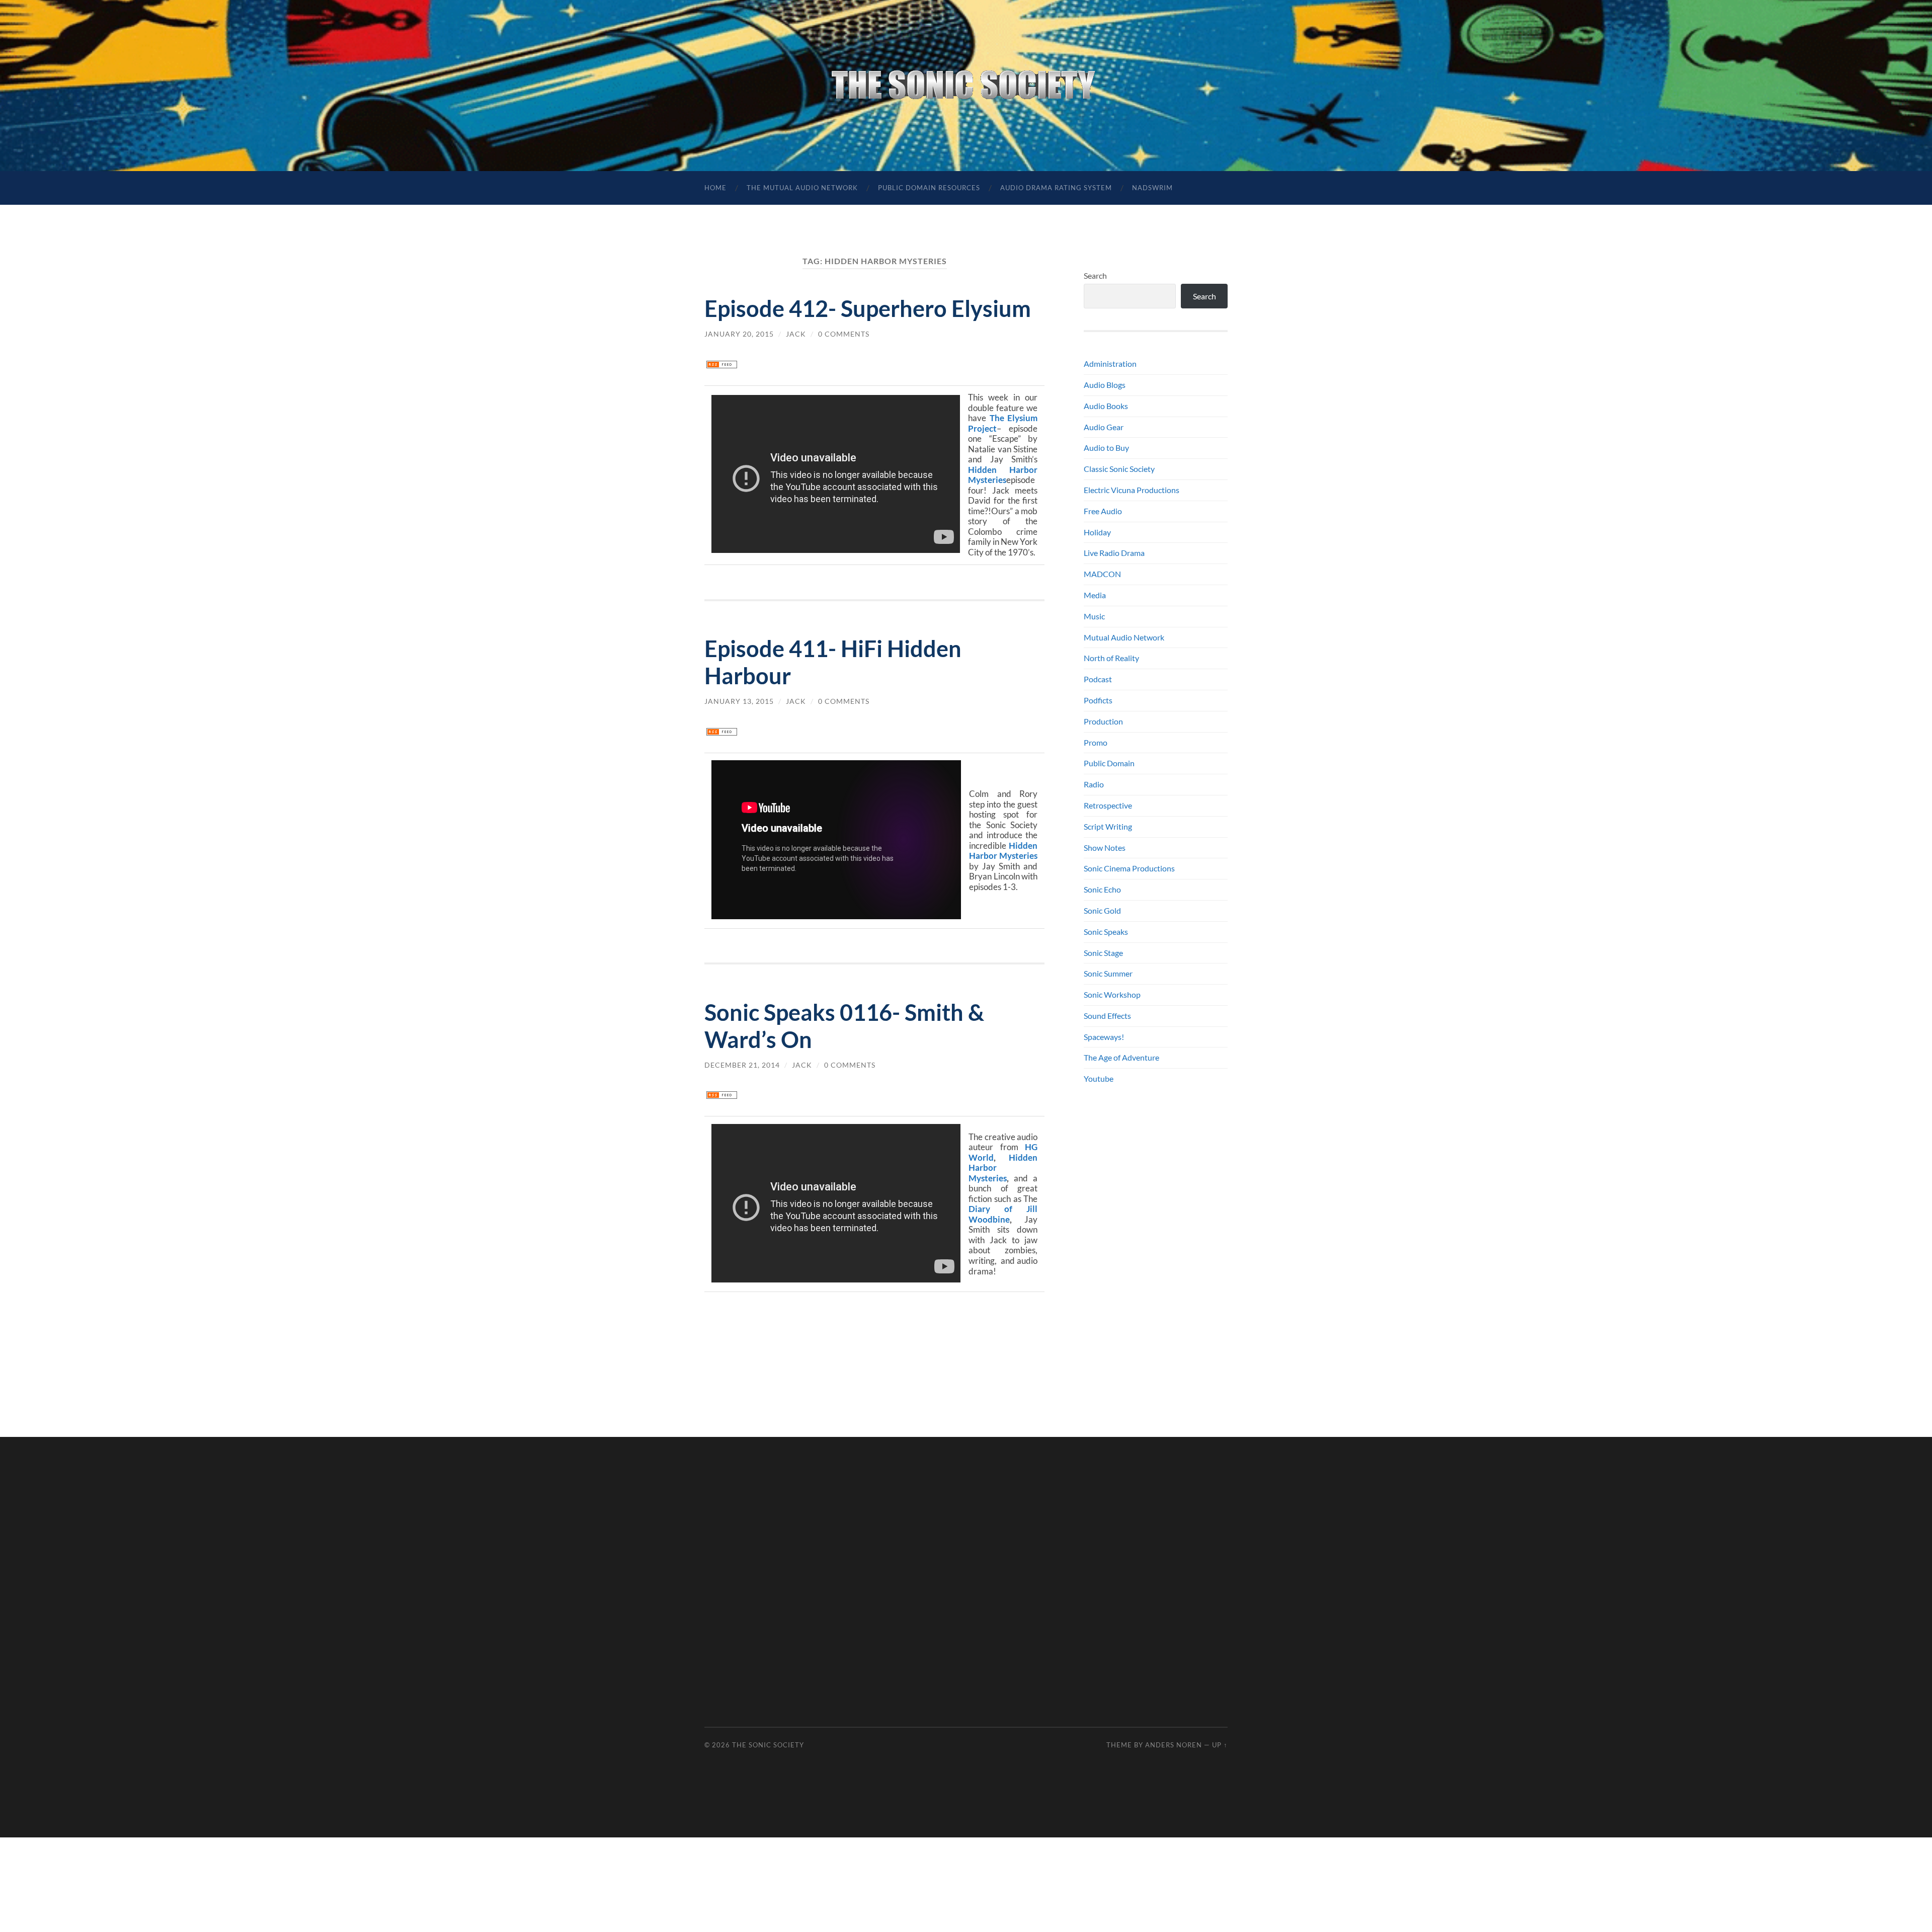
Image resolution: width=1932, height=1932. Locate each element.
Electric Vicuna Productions (1132, 490)
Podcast (1098, 679)
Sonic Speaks (1106, 932)
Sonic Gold (1102, 910)
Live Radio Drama (1114, 553)
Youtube (1099, 1078)
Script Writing (1108, 826)
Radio (1094, 784)
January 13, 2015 (739, 701)
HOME (715, 188)
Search (1095, 275)
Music (1094, 616)
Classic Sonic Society (1119, 469)
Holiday (1097, 532)
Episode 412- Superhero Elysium (868, 308)
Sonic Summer (1108, 973)
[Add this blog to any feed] (722, 365)
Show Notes (1105, 848)
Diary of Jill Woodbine (1003, 1214)
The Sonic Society (768, 1745)
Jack (796, 334)
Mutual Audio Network (1124, 637)
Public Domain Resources (929, 188)
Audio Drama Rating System (1056, 188)
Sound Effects (1107, 1016)
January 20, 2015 (739, 334)
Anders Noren (1174, 1745)
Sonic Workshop (1112, 994)
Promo (1096, 742)
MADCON (1102, 574)
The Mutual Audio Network (802, 188)
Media (1095, 595)
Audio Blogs (1105, 385)
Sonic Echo (1102, 889)
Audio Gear (1104, 427)
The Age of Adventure (1121, 1057)
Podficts (1098, 700)
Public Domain (1109, 763)
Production (1103, 721)
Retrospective (1108, 805)
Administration (1110, 364)
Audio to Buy (1106, 448)
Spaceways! (1104, 1037)
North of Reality (1111, 658)
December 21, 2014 (742, 1065)
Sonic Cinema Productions (1129, 868)
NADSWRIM (1152, 188)
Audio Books (1106, 406)
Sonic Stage (1103, 953)
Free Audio (1103, 511)
